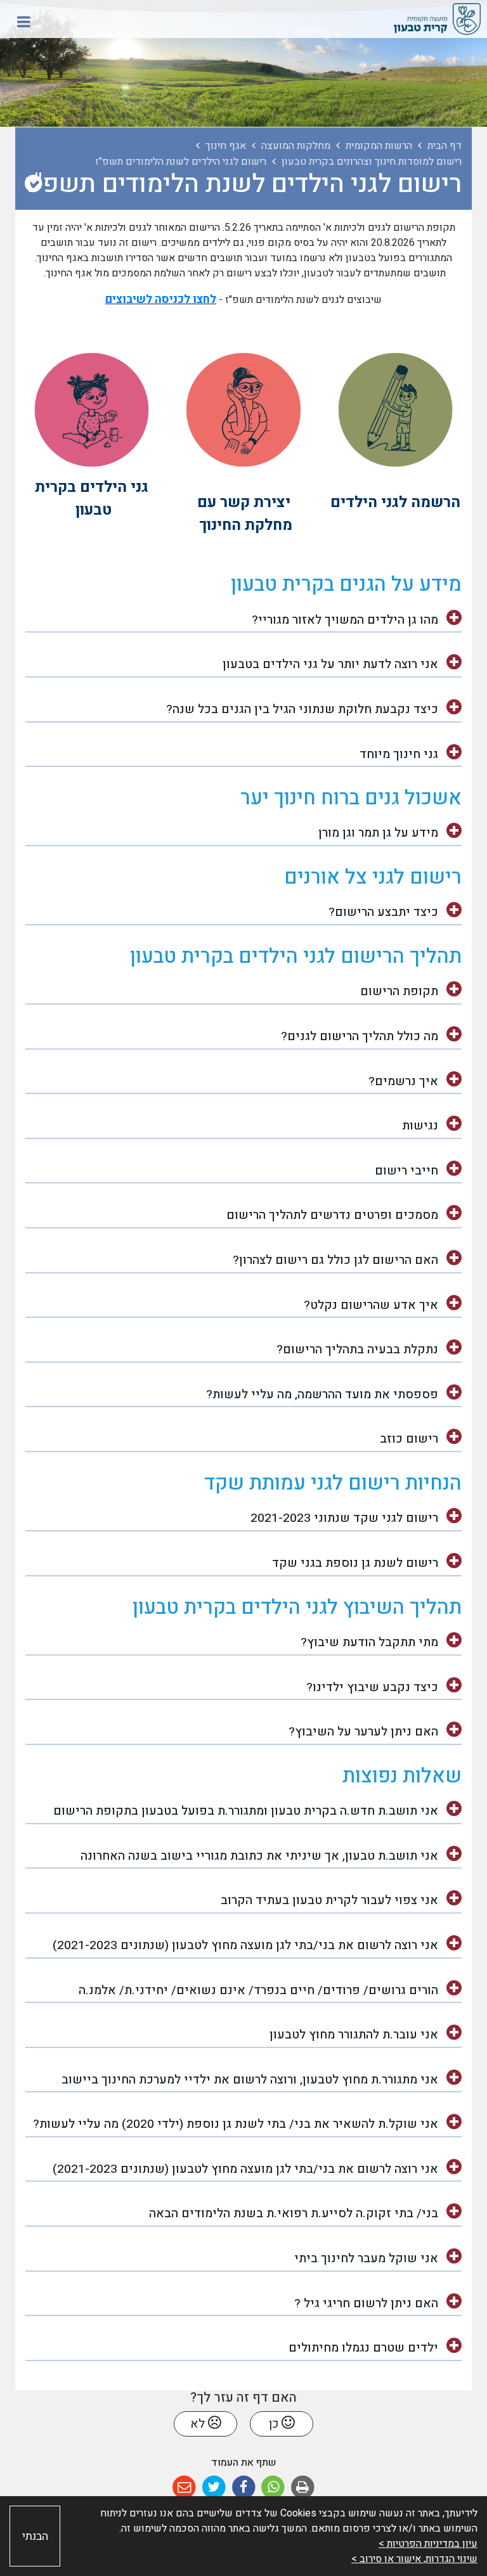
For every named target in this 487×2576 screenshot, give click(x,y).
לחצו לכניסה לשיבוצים (161, 299)
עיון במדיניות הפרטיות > (428, 2544)
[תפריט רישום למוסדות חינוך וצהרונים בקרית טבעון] (33, 184)
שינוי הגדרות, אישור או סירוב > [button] (414, 2559)
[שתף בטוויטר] (214, 2488)
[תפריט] (23, 22)
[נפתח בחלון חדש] (395, 409)
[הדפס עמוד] (303, 2488)
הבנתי (35, 2536)
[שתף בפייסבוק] (244, 2488)
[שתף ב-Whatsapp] (273, 2488)
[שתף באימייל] (184, 2488)
